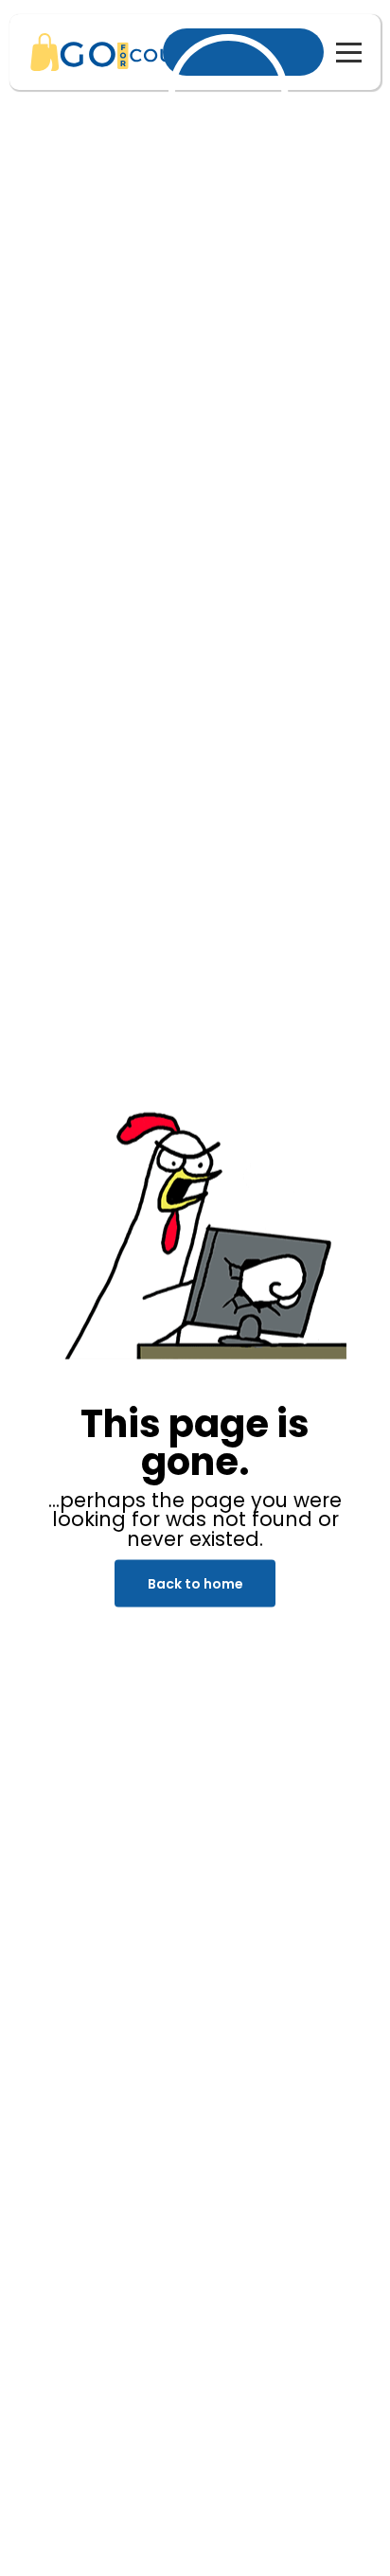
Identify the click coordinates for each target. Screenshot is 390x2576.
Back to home (195, 1584)
